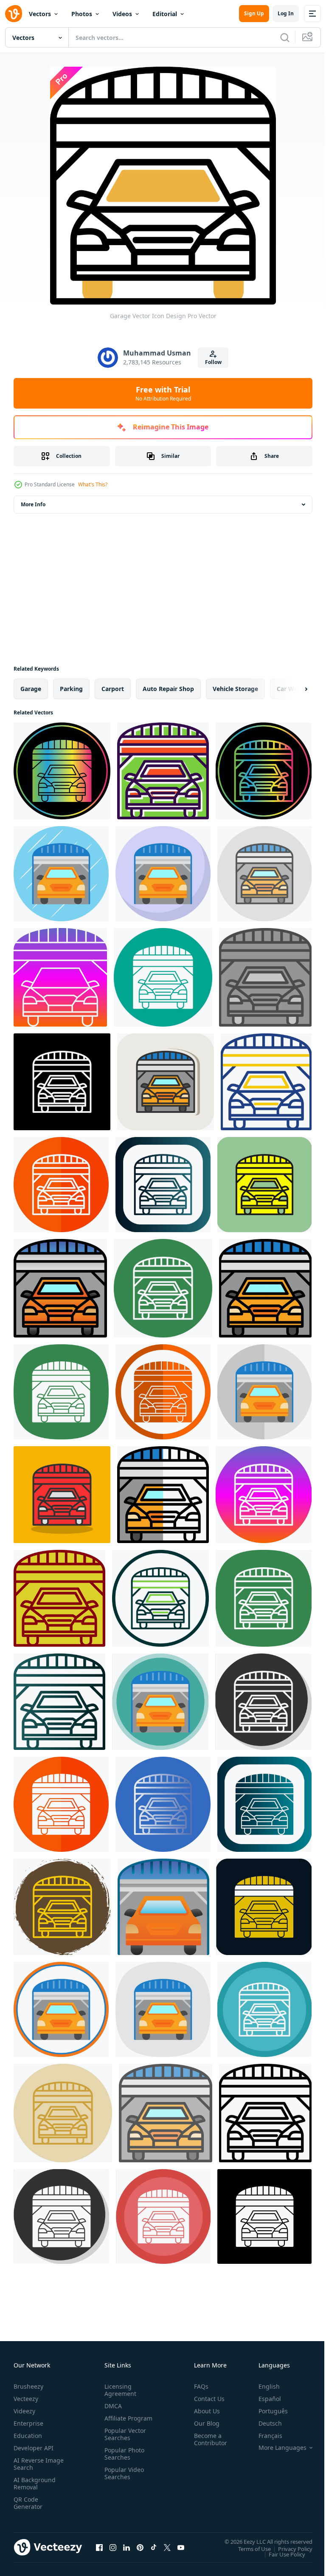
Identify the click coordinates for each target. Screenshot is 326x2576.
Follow (213, 362)
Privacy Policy (289, 2548)
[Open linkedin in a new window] (126, 2547)
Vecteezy (26, 2399)
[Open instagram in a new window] (113, 2547)
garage (31, 689)
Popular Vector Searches (124, 2441)
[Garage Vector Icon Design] (62, 771)
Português (267, 2411)
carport (113, 689)
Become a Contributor (207, 2439)
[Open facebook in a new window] (99, 2547)
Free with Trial (163, 393)
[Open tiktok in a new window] (154, 2547)
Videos (122, 14)
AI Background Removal (35, 2483)
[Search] (285, 37)
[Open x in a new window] (167, 2547)
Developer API (34, 2448)
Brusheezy (28, 2386)
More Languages (276, 2448)
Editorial (165, 14)
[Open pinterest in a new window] (140, 2547)
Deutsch (264, 2423)
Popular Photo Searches (123, 2461)
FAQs (198, 2386)
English (263, 2386)
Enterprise (28, 2423)
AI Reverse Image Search (33, 2464)
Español (263, 2399)
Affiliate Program (115, 2422)
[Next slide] (292, 689)
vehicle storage (235, 689)
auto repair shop (168, 689)
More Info (33, 504)
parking (71, 689)
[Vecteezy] (14, 14)
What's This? (93, 484)
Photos (82, 14)
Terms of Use (248, 2548)
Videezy (24, 2411)
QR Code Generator (28, 2503)
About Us (204, 2411)
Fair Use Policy (281, 2554)
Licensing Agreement (119, 2390)
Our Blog (203, 2423)
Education (28, 2436)
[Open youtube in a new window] (181, 2547)
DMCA (111, 2406)
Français (264, 2436)
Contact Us (206, 2399)
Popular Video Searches (122, 2480)
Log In (286, 13)
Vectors (40, 14)
